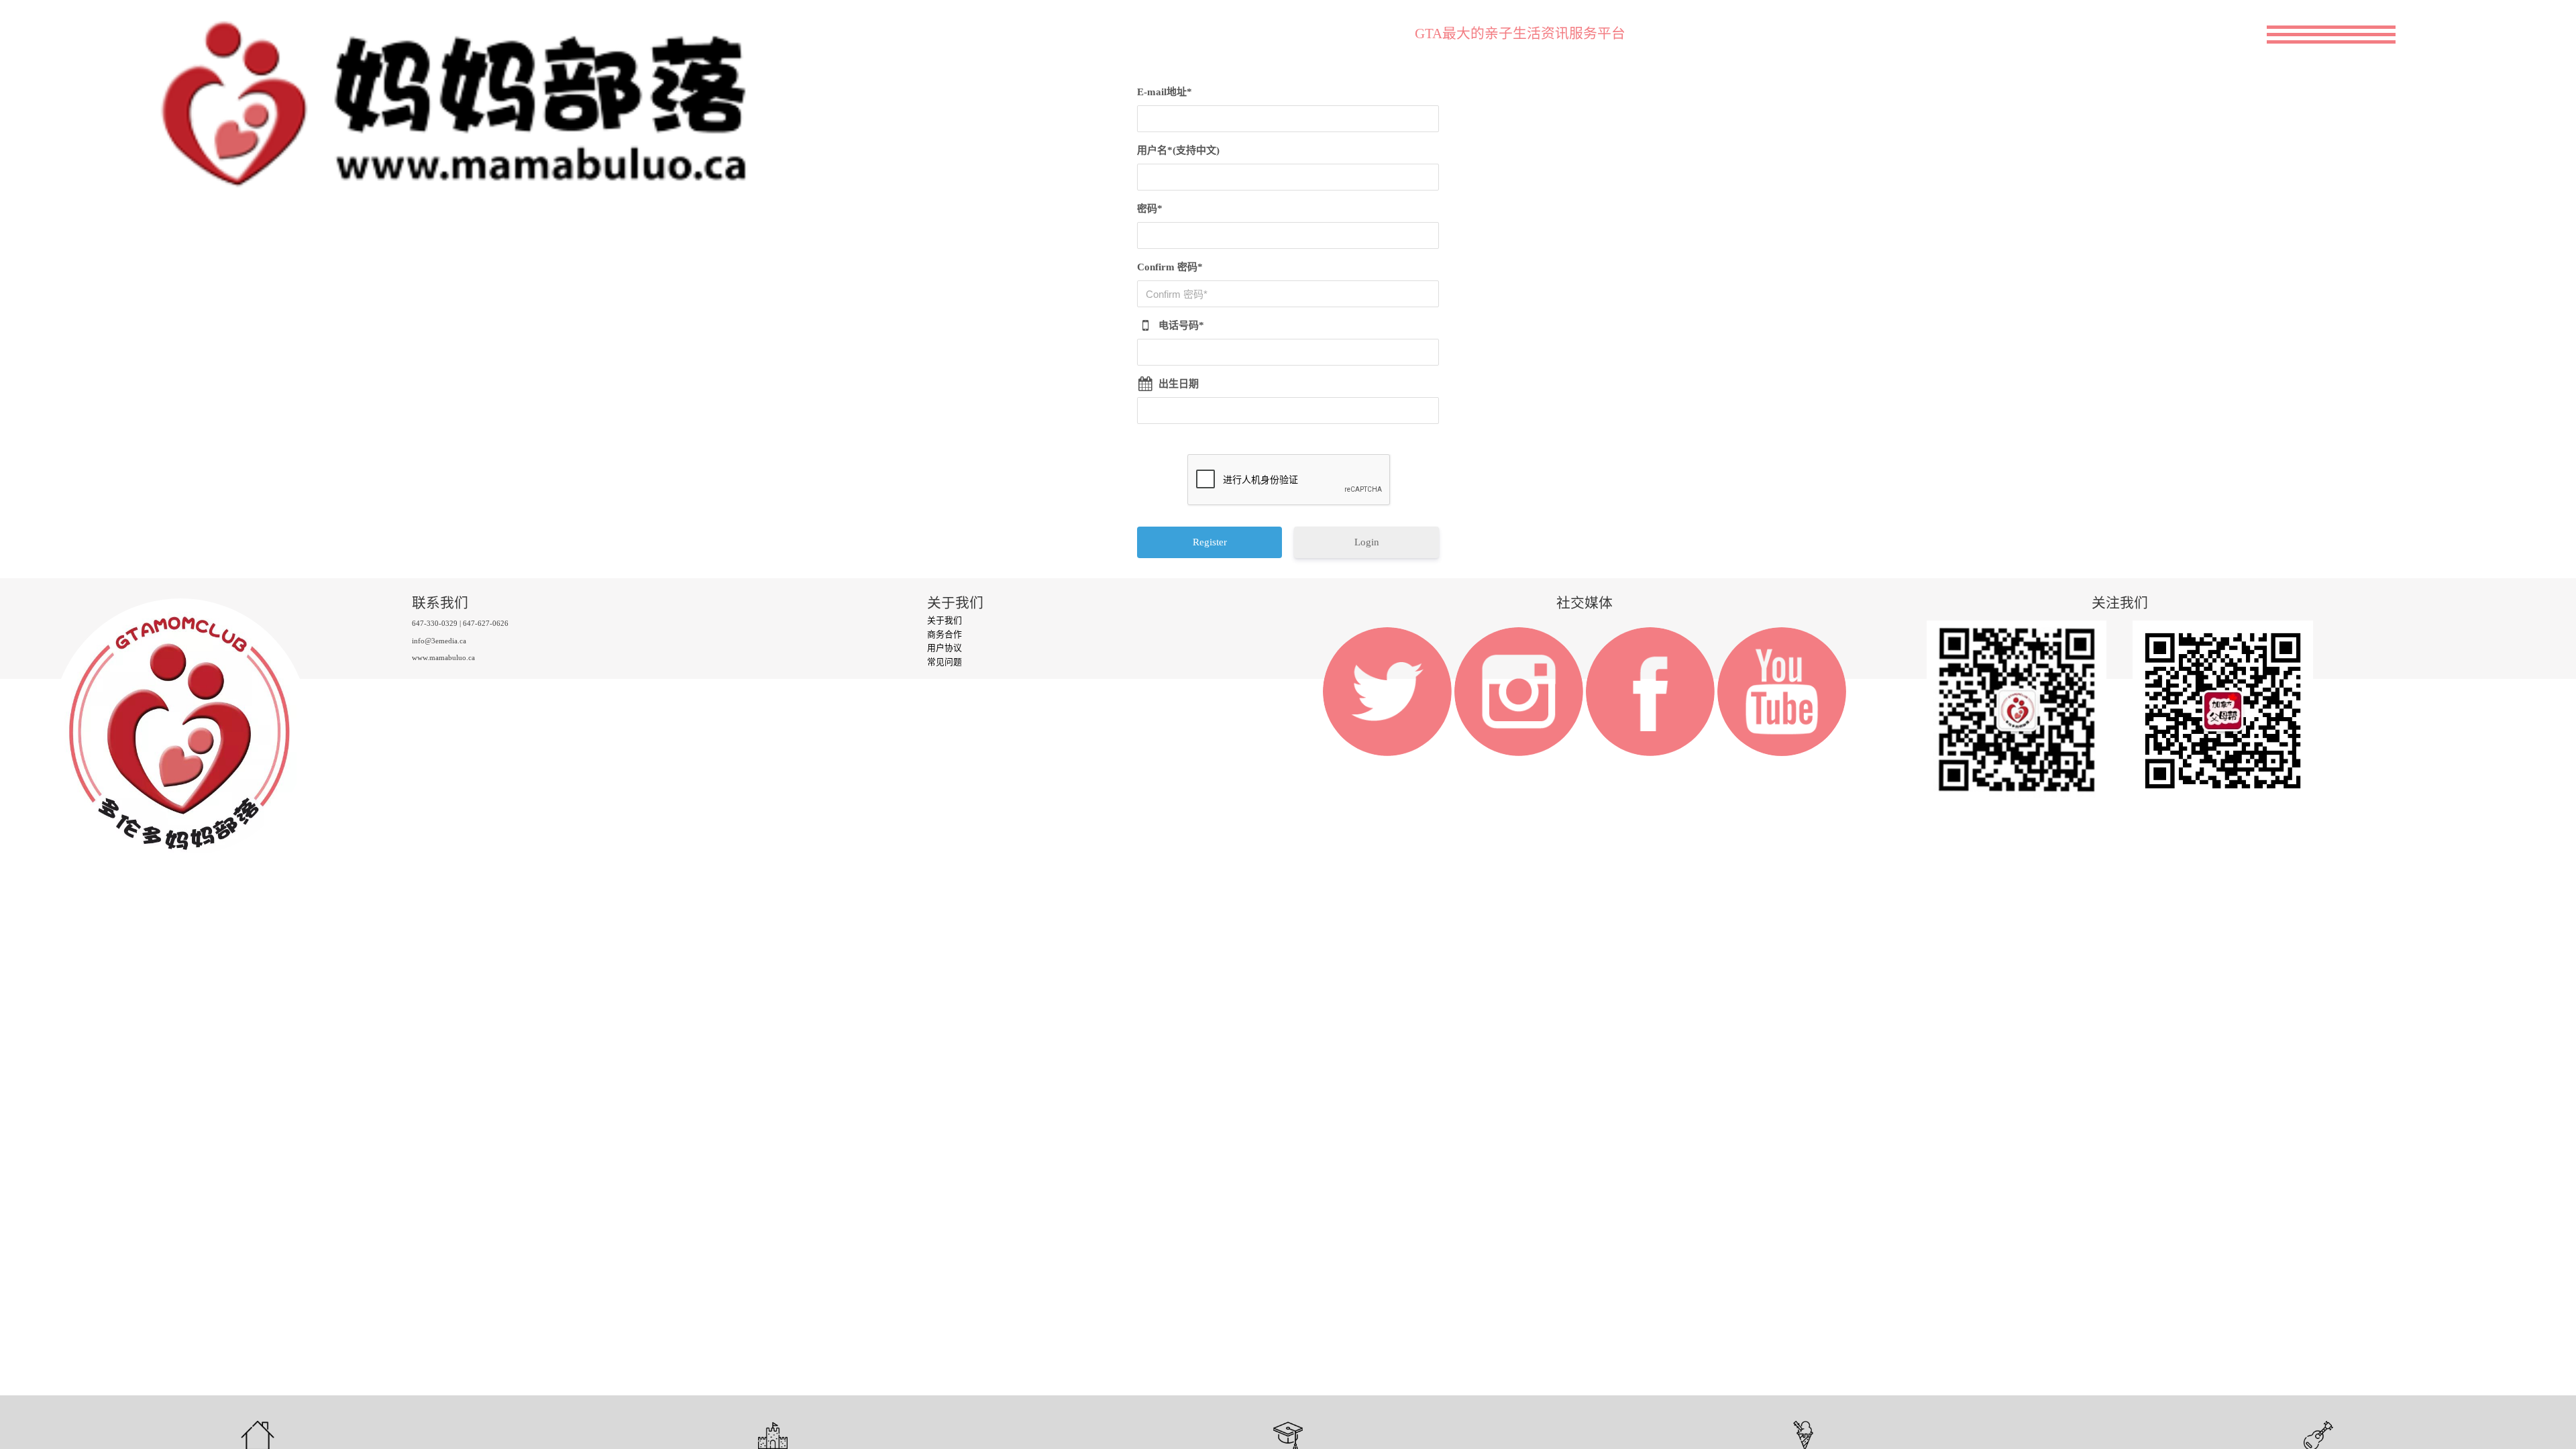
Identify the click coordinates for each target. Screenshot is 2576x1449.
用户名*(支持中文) (1178, 150)
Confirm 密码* (1170, 267)
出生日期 (1179, 384)
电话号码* (1181, 325)
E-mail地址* (1165, 92)
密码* (1150, 209)
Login (1367, 542)
